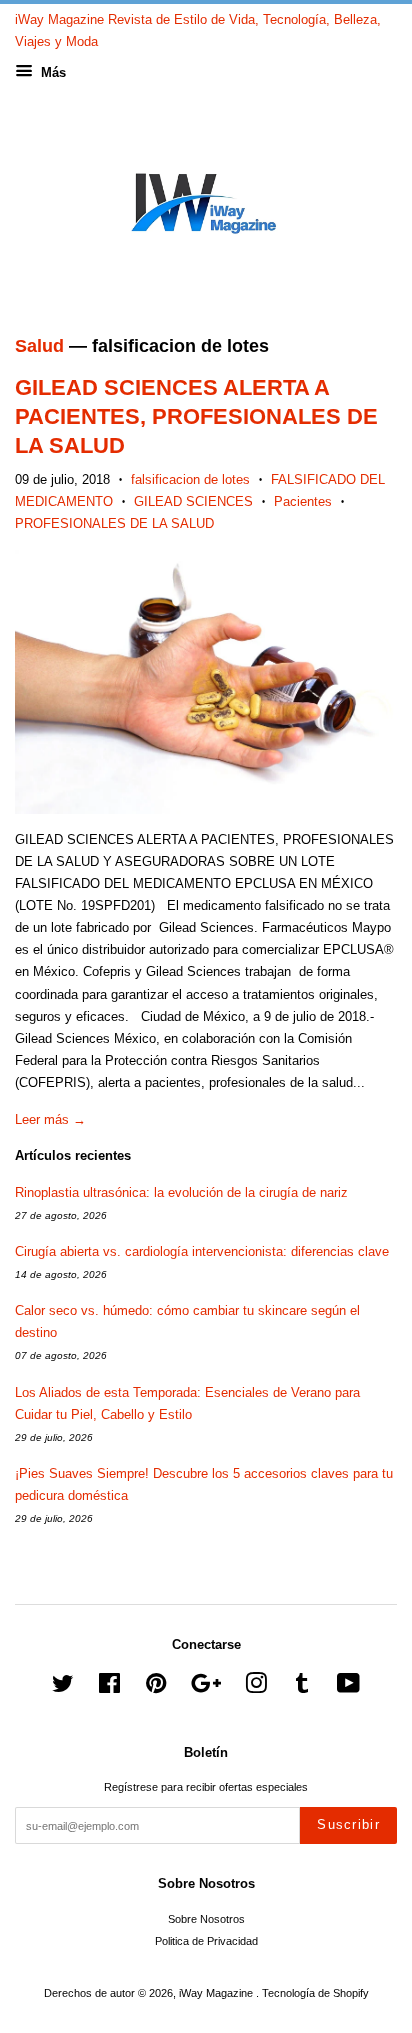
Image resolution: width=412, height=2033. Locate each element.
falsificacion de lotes (190, 479)
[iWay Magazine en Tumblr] (302, 1688)
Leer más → (50, 1119)
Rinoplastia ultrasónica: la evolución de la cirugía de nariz (181, 1192)
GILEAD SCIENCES (193, 501)
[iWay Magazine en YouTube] (348, 1688)
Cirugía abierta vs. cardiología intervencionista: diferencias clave (202, 1251)
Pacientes (303, 501)
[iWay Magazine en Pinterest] (156, 1688)
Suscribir (348, 1824)
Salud (39, 346)
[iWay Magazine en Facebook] (109, 1688)
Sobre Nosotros (206, 1919)
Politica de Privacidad (206, 1941)
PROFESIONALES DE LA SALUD (114, 523)
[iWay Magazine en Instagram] (256, 1688)
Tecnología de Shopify (315, 1993)
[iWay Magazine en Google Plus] (206, 1688)
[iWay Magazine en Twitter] (63, 1688)
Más (51, 72)
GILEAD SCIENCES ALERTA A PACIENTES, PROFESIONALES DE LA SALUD (196, 416)
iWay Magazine (217, 1993)
